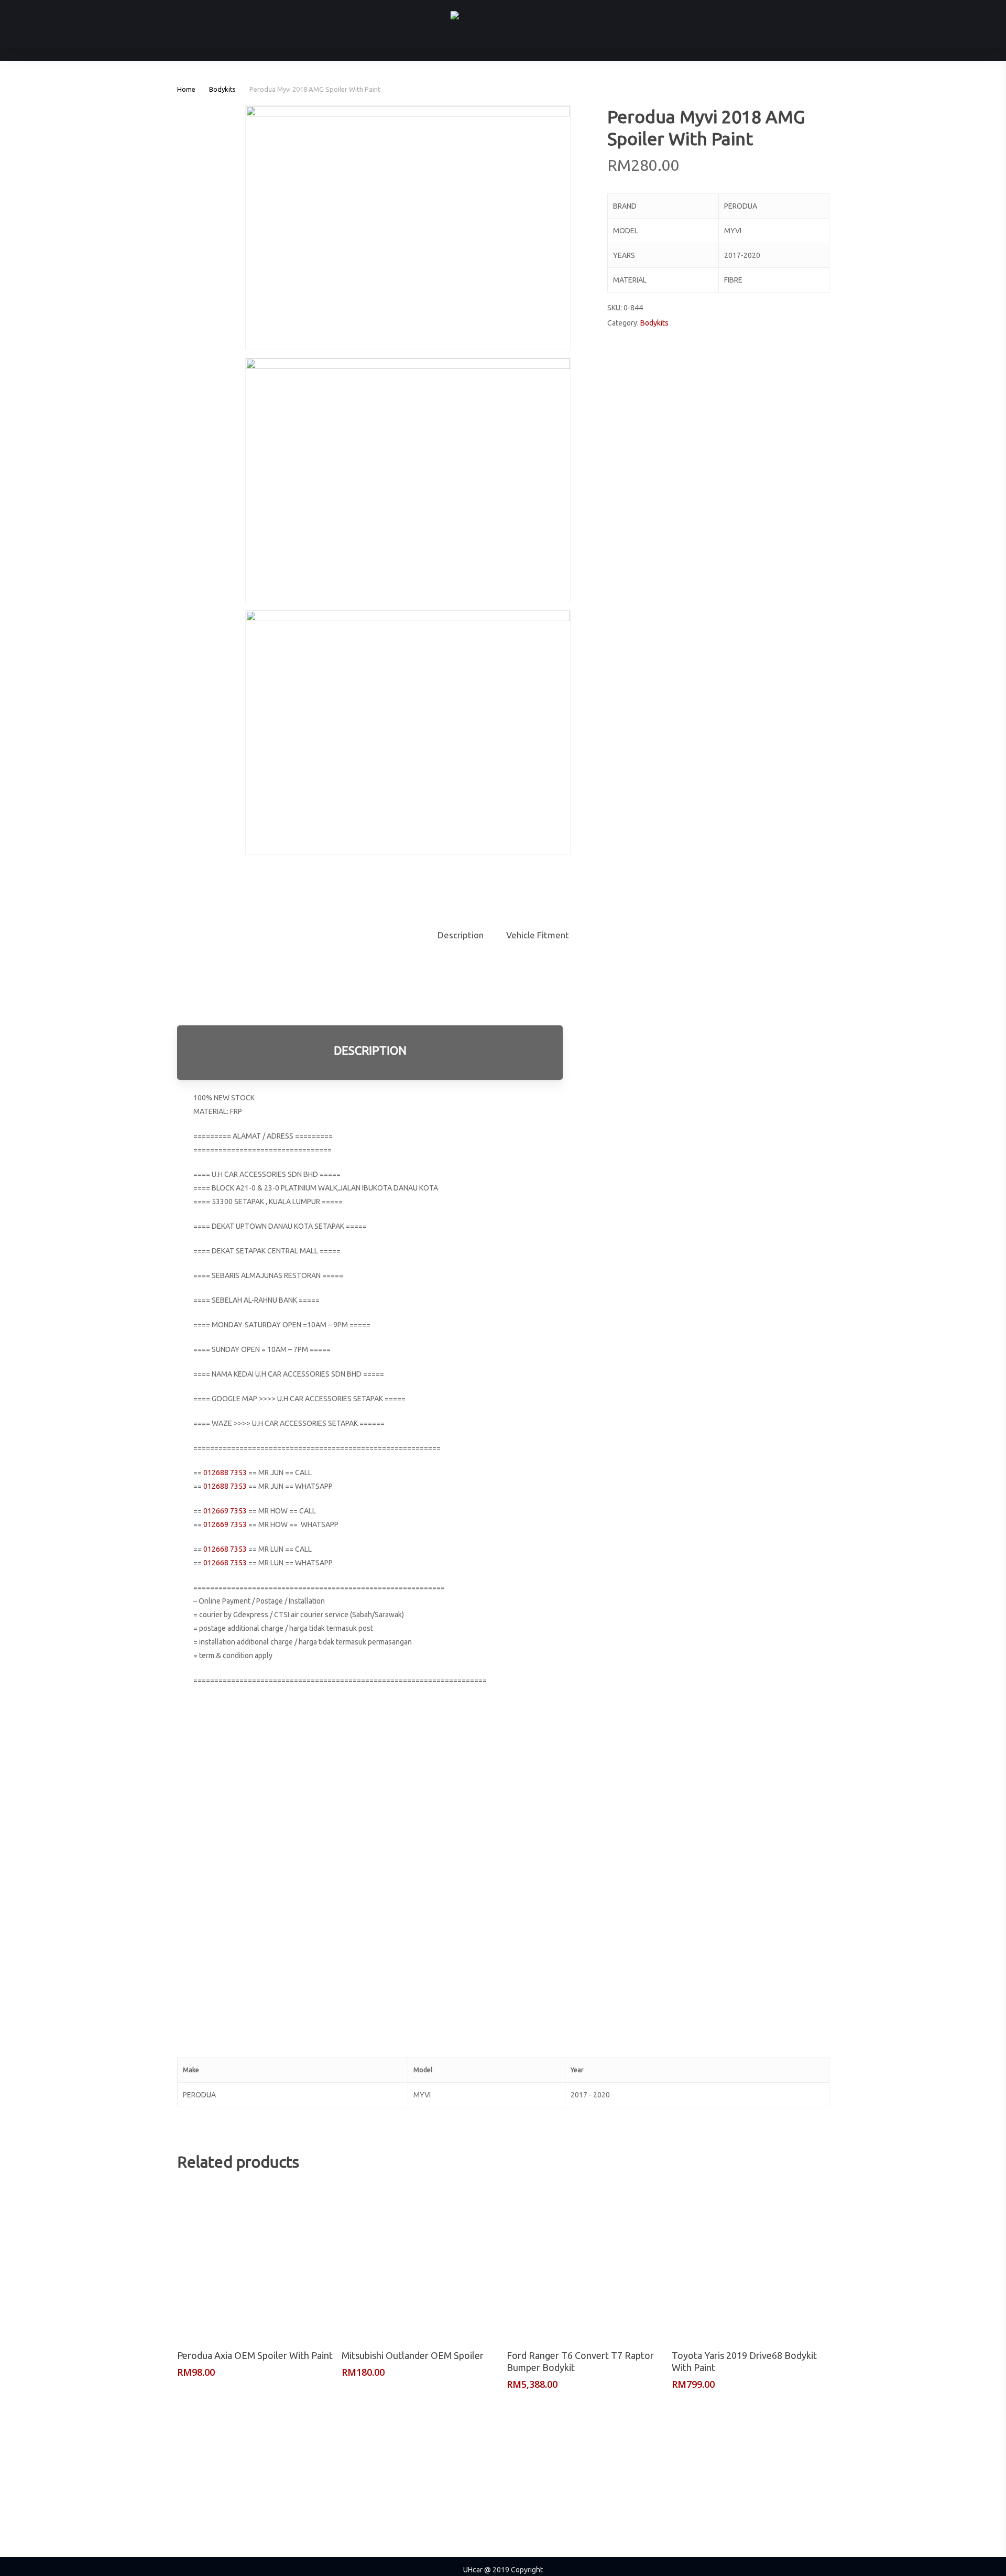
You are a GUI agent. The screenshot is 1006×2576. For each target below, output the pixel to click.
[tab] (461, 935)
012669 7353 (225, 1511)
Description (461, 935)
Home (186, 89)
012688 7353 (225, 1473)
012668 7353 (225, 1549)
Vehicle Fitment (538, 935)
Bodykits (222, 89)
